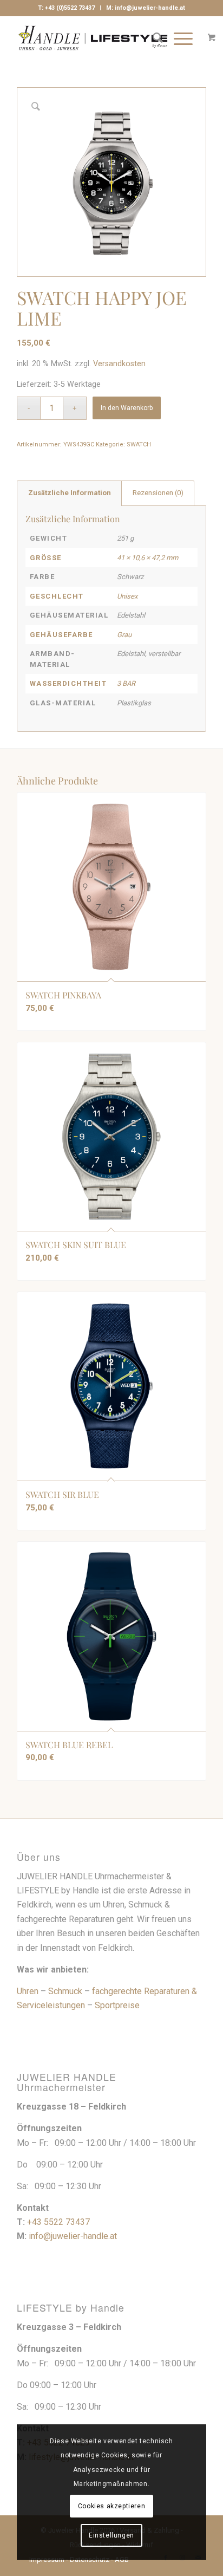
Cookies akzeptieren (111, 2506)
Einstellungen (111, 2535)
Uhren (28, 1991)
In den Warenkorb (127, 408)
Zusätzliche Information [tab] (70, 493)
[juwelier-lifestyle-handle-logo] (93, 38)
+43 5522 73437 (58, 2222)
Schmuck (65, 1991)
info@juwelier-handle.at (150, 8)
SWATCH (139, 445)
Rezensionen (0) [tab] (158, 493)
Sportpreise (117, 2005)
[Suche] (152, 38)
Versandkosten (119, 364)
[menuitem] (152, 38)
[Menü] (178, 38)
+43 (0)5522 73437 (70, 8)
